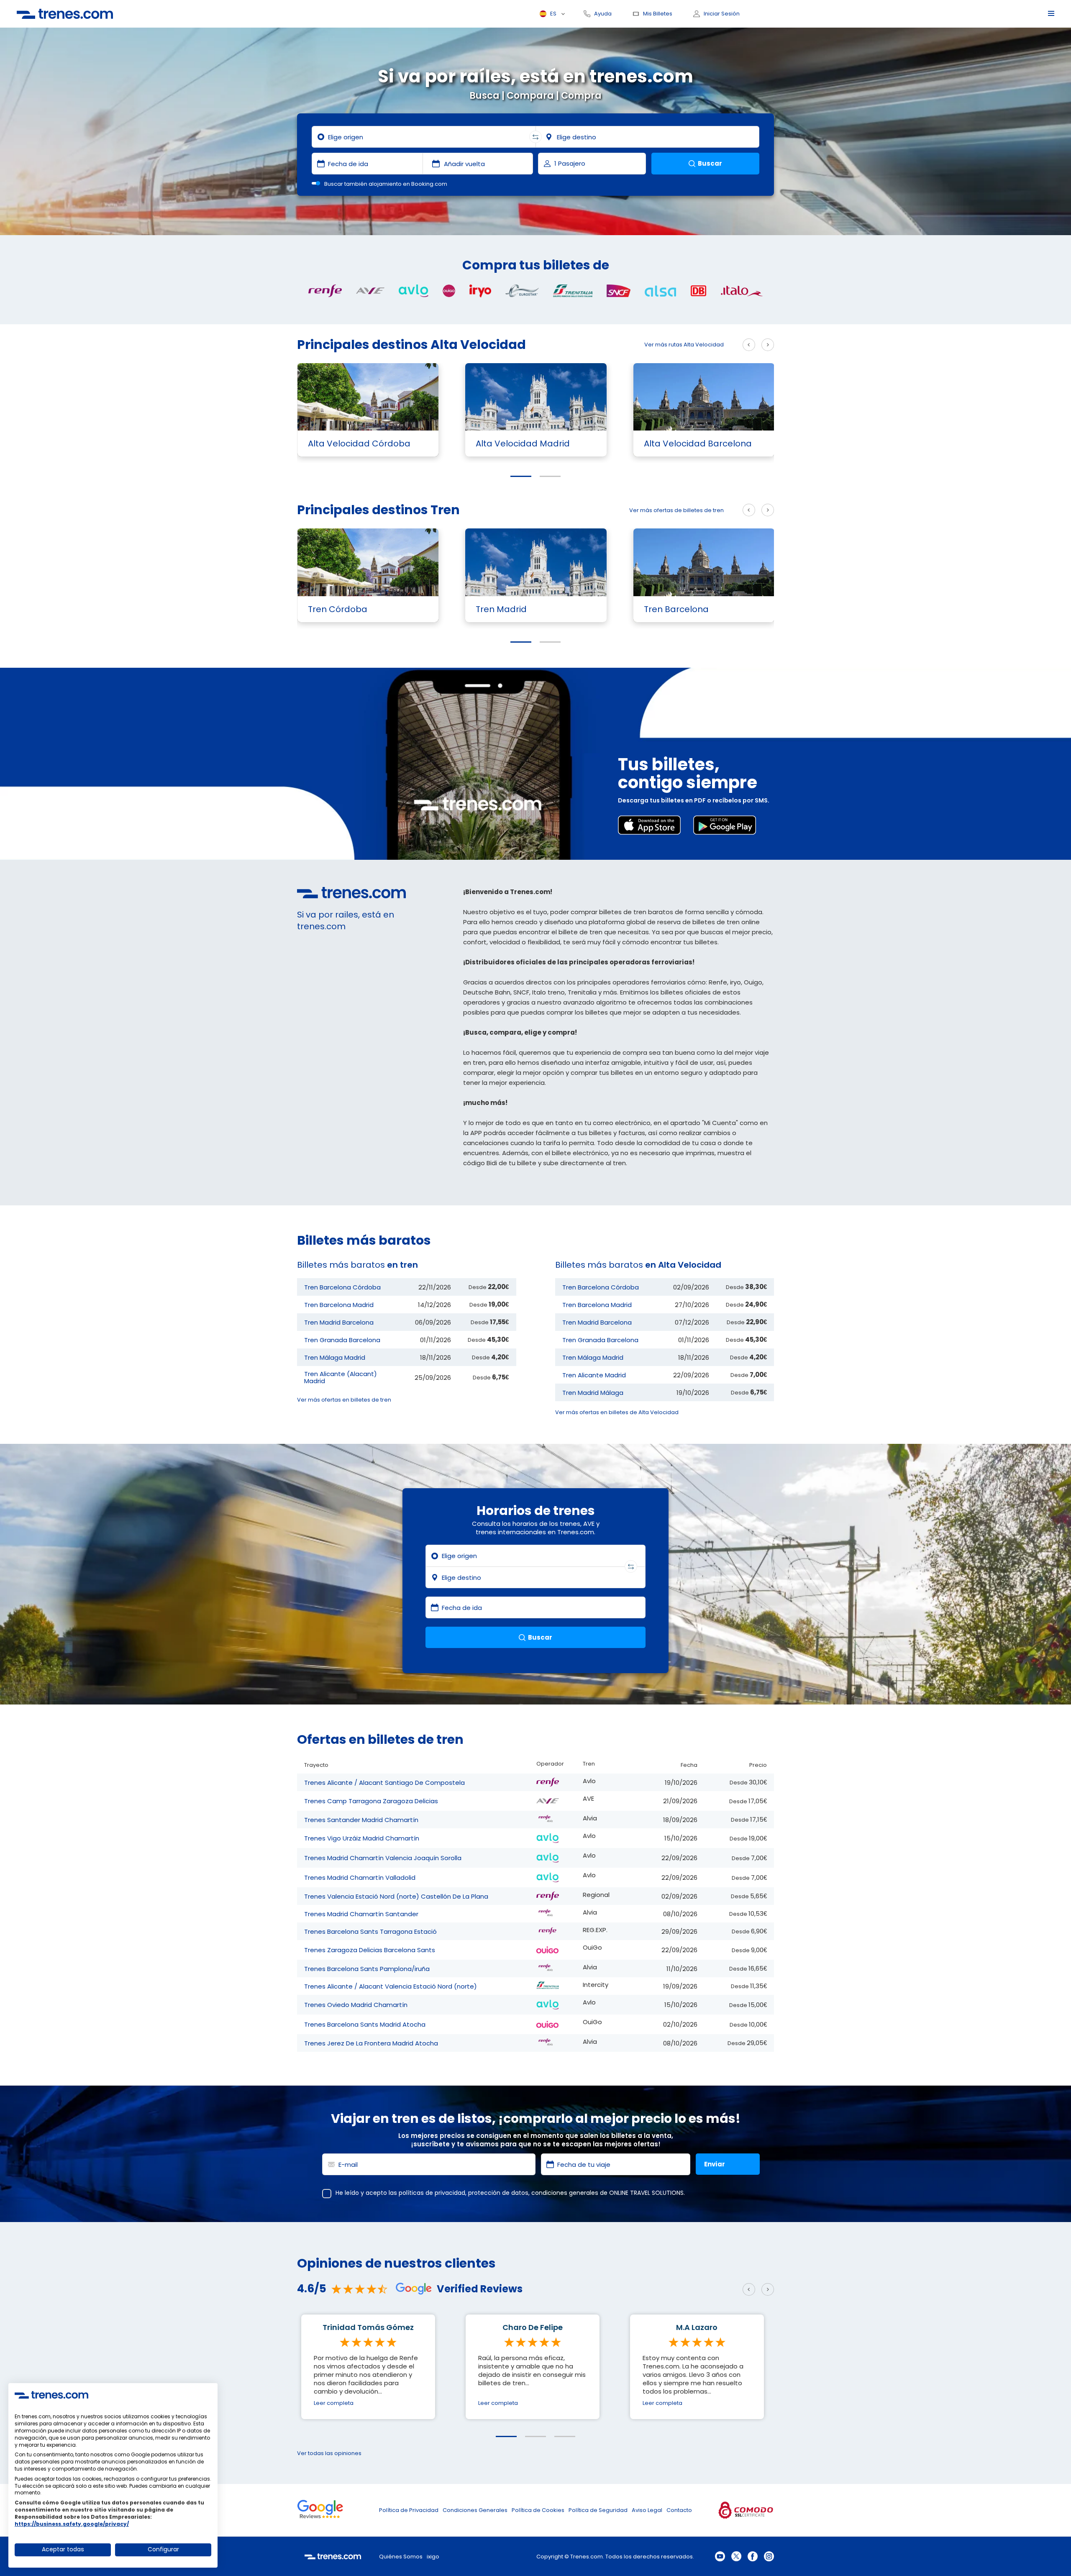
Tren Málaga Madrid (335, 1357)
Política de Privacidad (409, 2510)
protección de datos (498, 2193)
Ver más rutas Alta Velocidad (684, 345)
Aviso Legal (647, 2510)
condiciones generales (565, 2193)
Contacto (679, 2510)
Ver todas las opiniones (329, 2453)
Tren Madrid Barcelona (339, 1322)
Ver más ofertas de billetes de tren (676, 510)
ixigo (433, 2557)
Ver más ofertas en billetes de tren (344, 1400)
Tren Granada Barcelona (342, 1340)
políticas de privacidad (432, 2193)
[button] (521, 476)
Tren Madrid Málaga (593, 1393)
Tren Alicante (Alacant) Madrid (341, 1377)
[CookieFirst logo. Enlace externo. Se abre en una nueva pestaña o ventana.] (51, 2395)
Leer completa (334, 2403)
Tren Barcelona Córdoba (342, 1287)
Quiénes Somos (401, 2557)
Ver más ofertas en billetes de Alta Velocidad (617, 1412)
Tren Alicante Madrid (594, 1375)
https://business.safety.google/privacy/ (72, 2524)
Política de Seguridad (598, 2510)
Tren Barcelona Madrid (339, 1305)
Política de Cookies (538, 2510)
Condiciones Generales (475, 2510)
